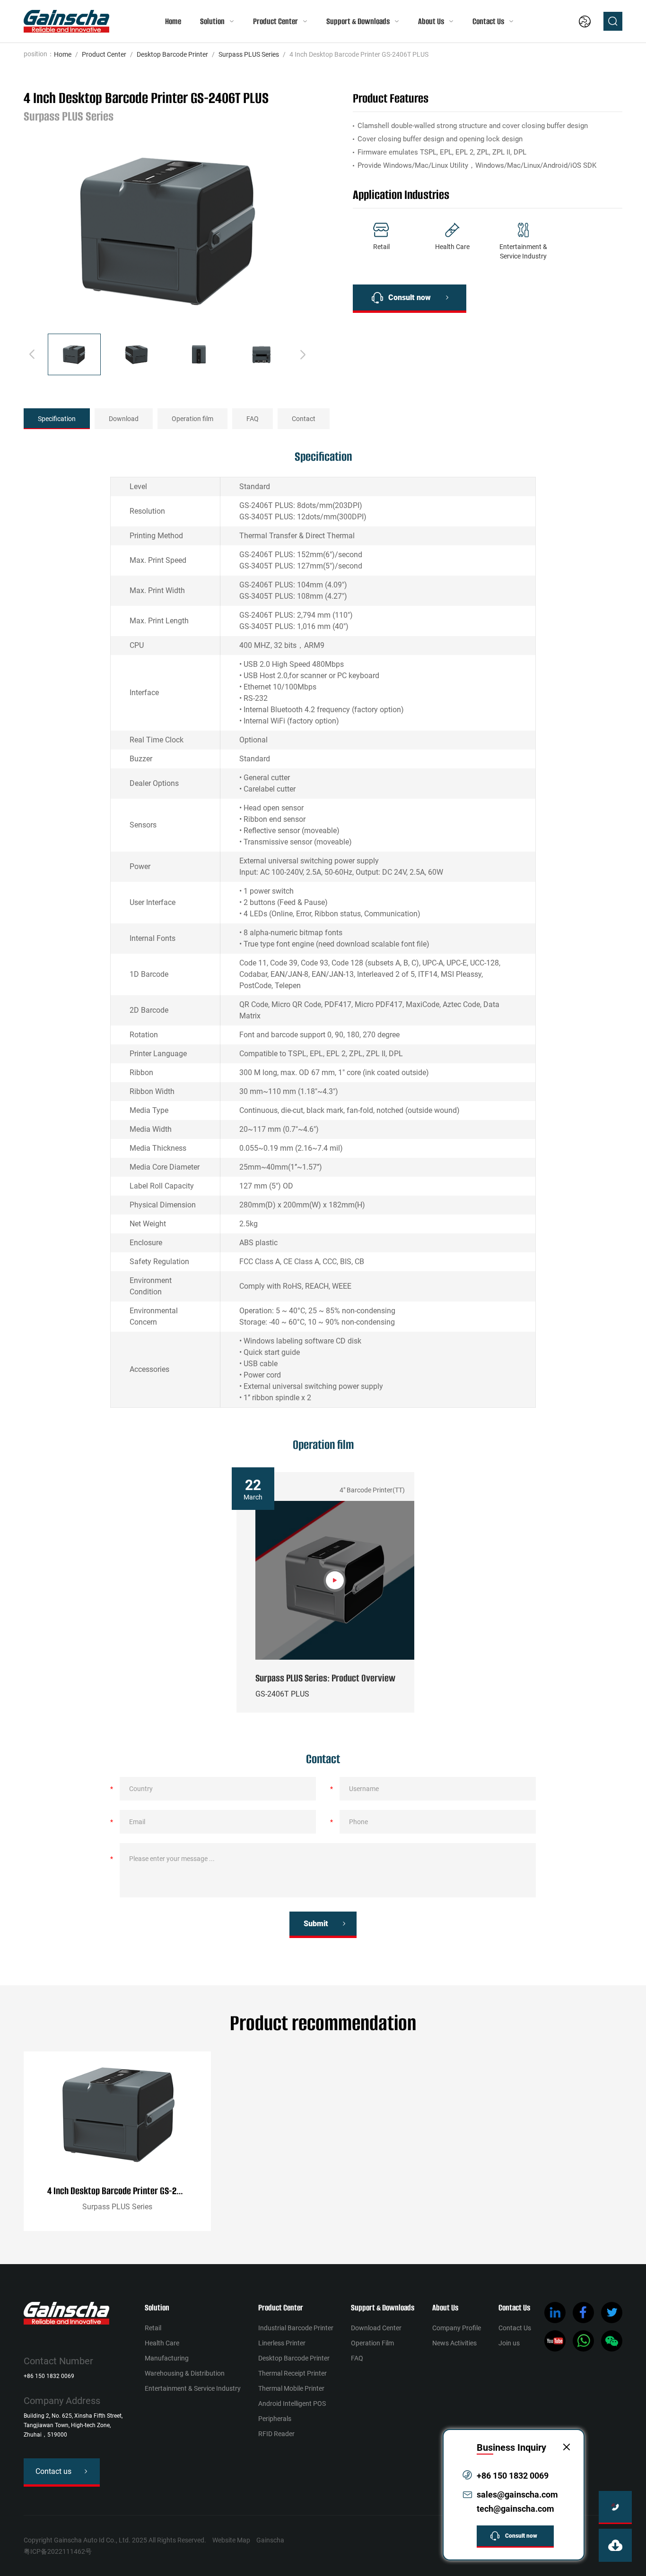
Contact (304, 419)
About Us (431, 21)
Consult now (410, 297)
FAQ (253, 419)
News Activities (454, 2343)
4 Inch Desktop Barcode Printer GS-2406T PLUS (129, 2191)
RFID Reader (276, 2434)
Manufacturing (167, 2358)
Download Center (376, 2328)
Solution (212, 21)
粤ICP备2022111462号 (58, 2551)
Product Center (275, 21)
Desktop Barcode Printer (172, 54)
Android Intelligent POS (292, 2404)
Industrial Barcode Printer (296, 2328)
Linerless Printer (282, 2343)
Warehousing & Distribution (185, 2373)
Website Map (231, 2540)
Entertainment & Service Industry (193, 2388)
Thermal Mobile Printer (291, 2388)
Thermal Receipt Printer (292, 2373)
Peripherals (275, 2419)
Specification (57, 419)
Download (124, 419)
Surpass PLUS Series (249, 54)
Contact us (53, 2471)
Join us (509, 2343)
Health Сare (162, 2343)
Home (173, 21)
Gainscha (270, 2540)
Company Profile (457, 2328)
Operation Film (372, 2343)
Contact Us (488, 21)
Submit (316, 1924)
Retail (153, 2328)
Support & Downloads (358, 21)
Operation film (192, 419)
